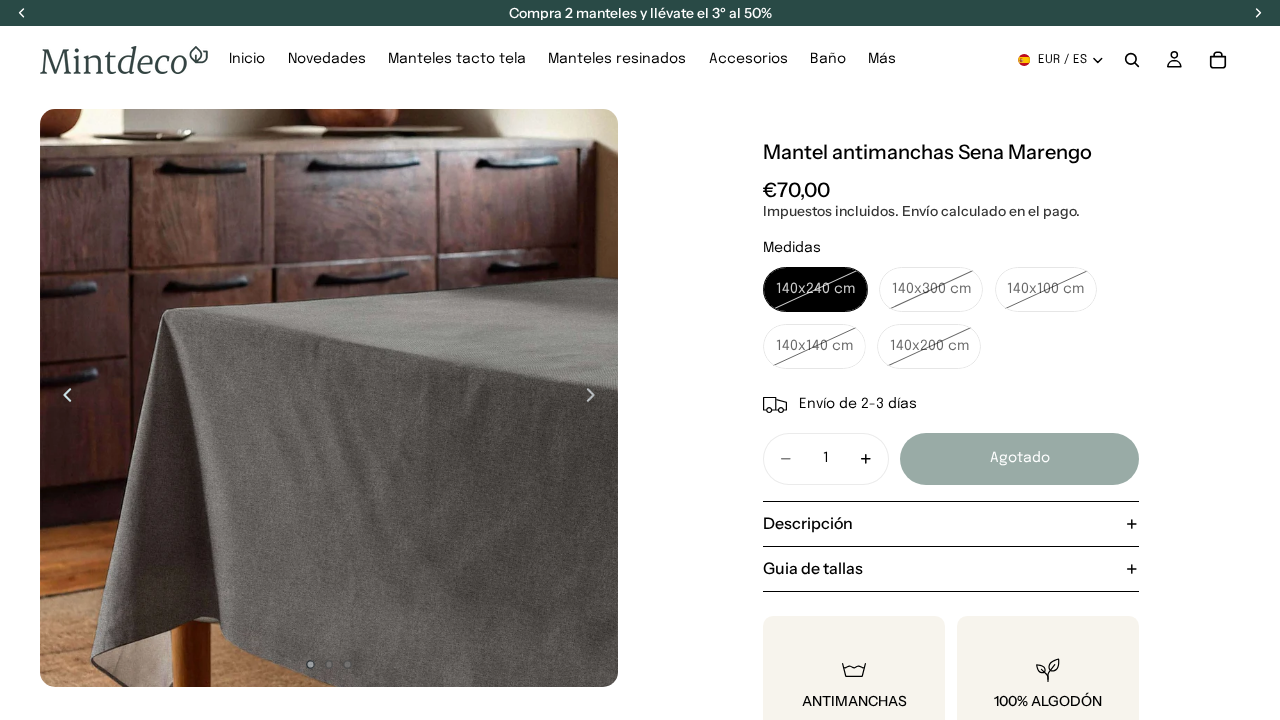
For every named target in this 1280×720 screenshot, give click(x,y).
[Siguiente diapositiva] (596, 398)
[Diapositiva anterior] (62, 398)
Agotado (1020, 458)
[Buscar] (1132, 60)
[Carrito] (1218, 60)
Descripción (808, 523)
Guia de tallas (813, 568)
